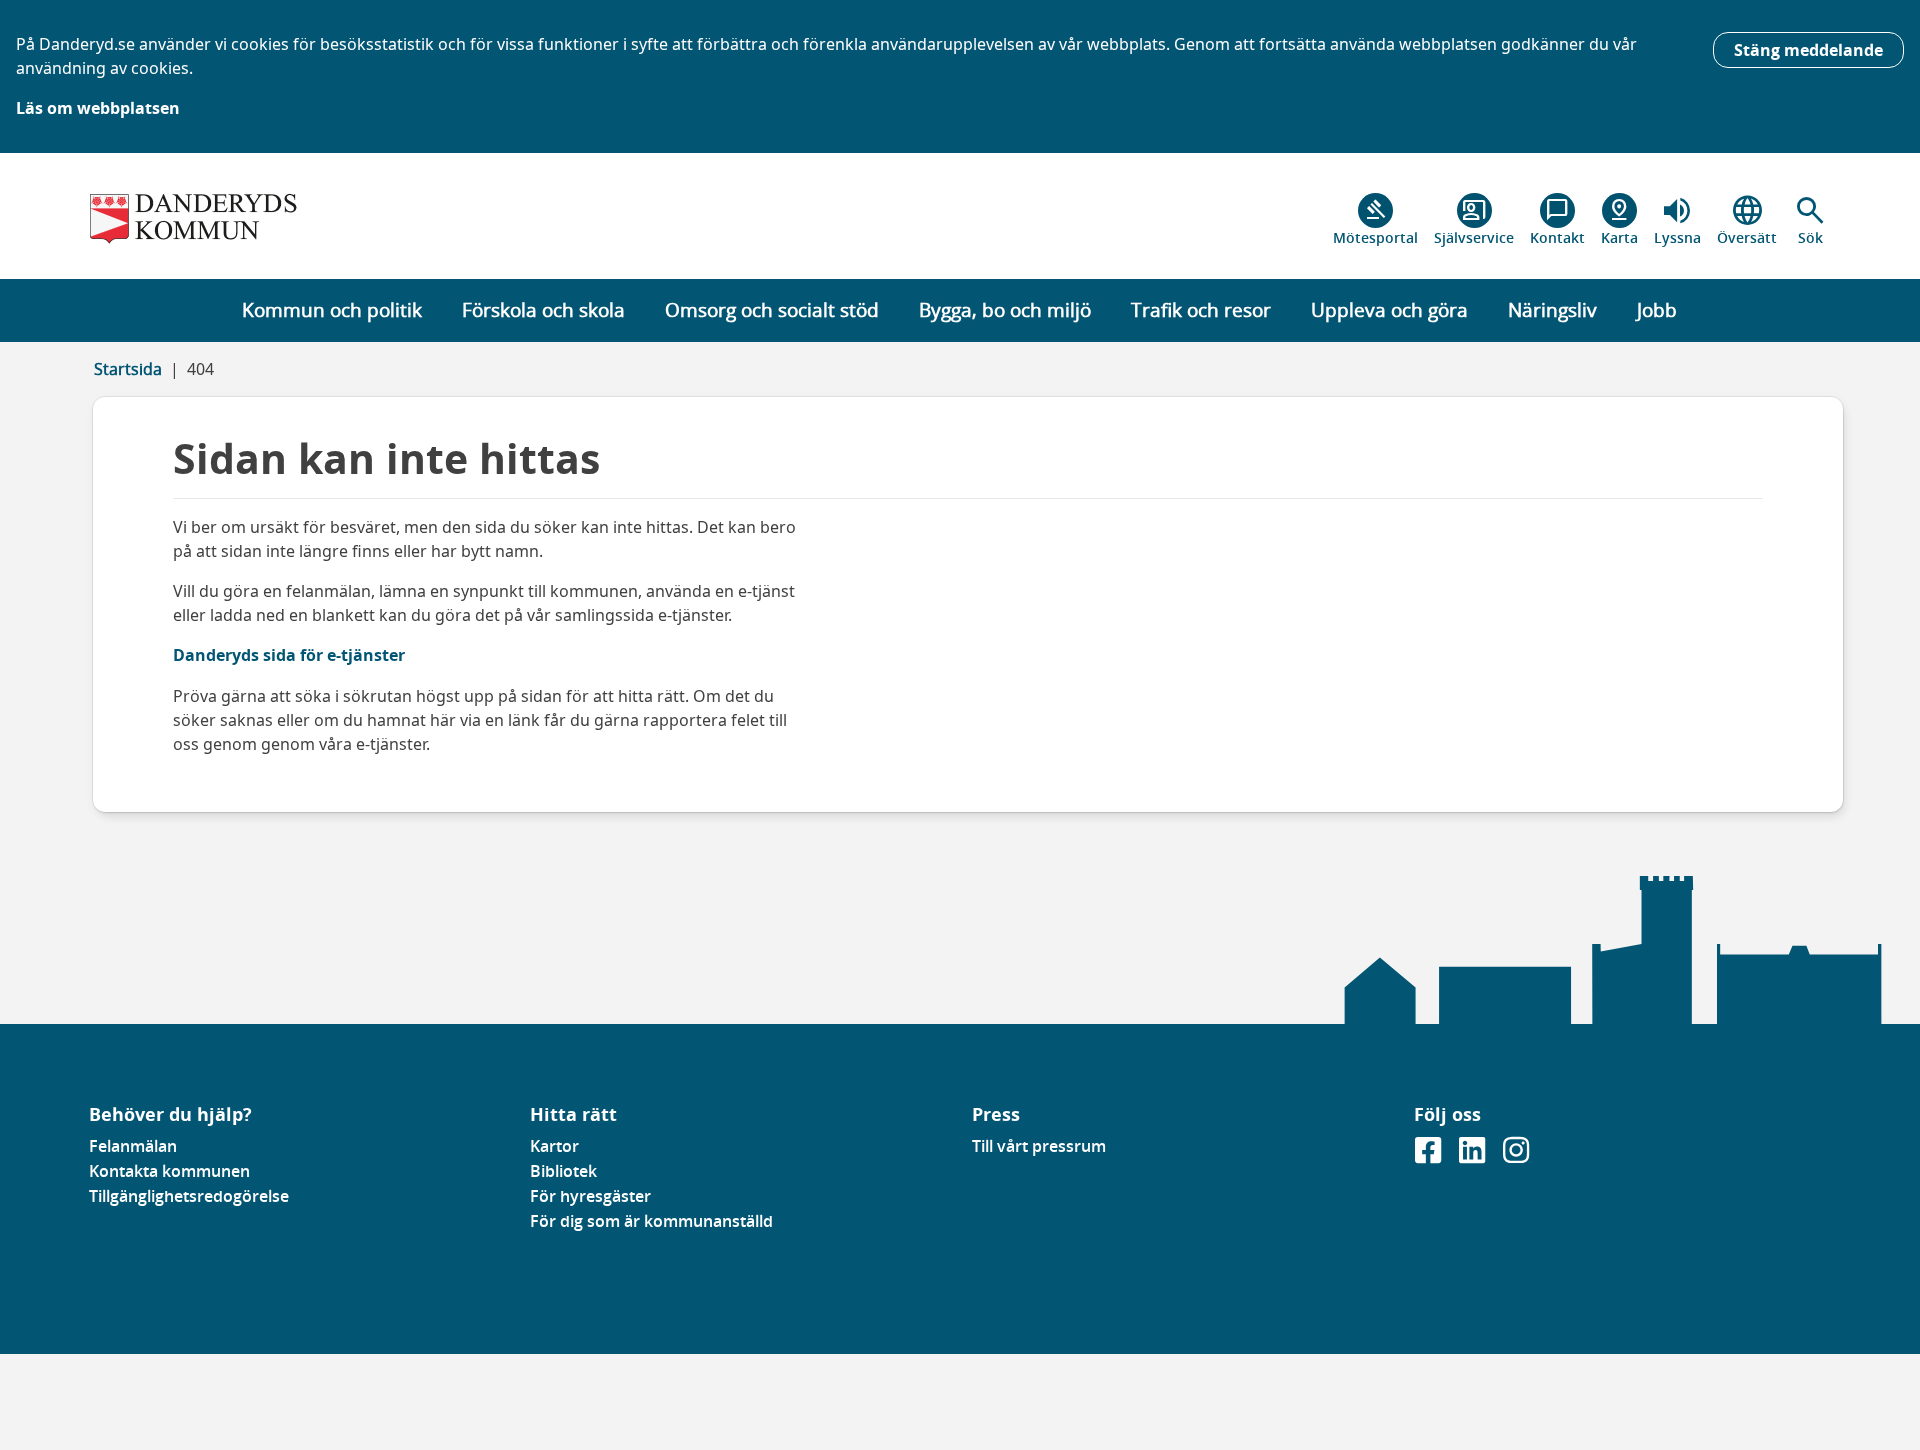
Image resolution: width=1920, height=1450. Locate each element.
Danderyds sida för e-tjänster (289, 655)
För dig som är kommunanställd (651, 1221)
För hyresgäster (590, 1196)
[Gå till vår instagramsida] (1516, 1156)
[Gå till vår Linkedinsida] (1474, 1156)
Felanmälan (133, 1146)
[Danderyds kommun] (298, 220)
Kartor (554, 1146)
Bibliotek (563, 1171)
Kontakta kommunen (169, 1171)
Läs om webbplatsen (98, 108)
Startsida (128, 369)
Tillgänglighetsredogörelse (189, 1196)
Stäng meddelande (1808, 50)
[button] (1810, 220)
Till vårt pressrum (1039, 1146)
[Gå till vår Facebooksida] (1430, 1156)
